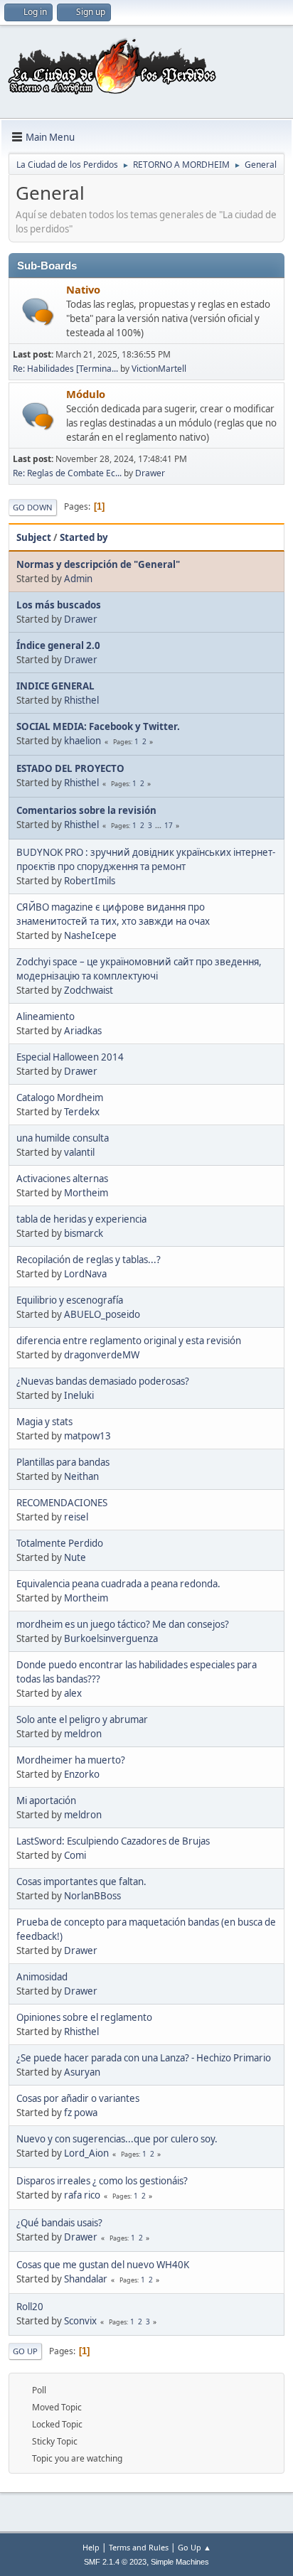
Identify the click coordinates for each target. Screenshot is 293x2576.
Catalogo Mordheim (60, 1098)
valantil (79, 1152)
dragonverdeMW (102, 1355)
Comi (75, 1855)
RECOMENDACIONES (62, 1503)
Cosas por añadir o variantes (78, 2098)
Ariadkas (83, 1031)
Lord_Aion (86, 2153)
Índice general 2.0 (58, 645)
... (159, 825)
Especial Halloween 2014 (70, 1057)
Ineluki (79, 1395)
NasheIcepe (90, 935)
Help (91, 2547)
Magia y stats (44, 1422)
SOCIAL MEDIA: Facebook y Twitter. (98, 726)
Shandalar (86, 2279)
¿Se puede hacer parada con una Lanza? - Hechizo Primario (144, 2058)
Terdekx (82, 1112)
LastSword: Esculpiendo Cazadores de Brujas (113, 1841)
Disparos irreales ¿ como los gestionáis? (102, 2181)
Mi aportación (46, 1800)
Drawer (150, 473)
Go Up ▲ (195, 2547)
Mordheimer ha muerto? (71, 1760)
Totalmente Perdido (60, 1543)
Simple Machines (180, 2562)
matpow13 (87, 1436)
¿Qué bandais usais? (59, 2223)
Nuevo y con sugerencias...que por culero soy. (117, 2139)
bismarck (84, 1233)
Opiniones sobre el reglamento (84, 2017)
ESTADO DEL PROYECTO (70, 768)
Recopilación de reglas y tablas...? (89, 1260)
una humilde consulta (63, 1138)
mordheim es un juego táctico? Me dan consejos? (123, 1624)
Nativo (83, 289)
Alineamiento (46, 1016)
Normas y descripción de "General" (98, 564)
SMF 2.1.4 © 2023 (115, 2562)
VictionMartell (159, 369)
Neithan (81, 1476)
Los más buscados (59, 605)
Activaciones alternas (62, 1179)
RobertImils (90, 881)
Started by (84, 537)
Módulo (86, 394)
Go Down (33, 507)
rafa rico (82, 2195)
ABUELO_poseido (102, 1314)
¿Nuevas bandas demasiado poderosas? (103, 1381)
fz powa (81, 2113)
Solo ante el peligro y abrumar (82, 1719)
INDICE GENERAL (55, 686)
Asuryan (82, 2072)
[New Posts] (38, 312)
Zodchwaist (89, 990)
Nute (75, 1557)
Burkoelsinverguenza (111, 1638)
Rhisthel (81, 700)
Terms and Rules (139, 2547)
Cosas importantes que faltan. (81, 1882)
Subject (34, 537)
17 (169, 825)
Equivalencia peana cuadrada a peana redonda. (118, 1584)
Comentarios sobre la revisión (86, 810)
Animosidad (42, 1977)
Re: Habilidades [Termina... (65, 369)
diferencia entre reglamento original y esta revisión (129, 1341)
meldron (83, 1734)
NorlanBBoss (92, 1896)
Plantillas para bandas (63, 1462)
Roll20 (30, 2307)
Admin (78, 579)
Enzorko (82, 1774)
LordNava (85, 1274)
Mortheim (86, 1193)
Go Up (25, 2351)
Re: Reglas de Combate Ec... (67, 473)
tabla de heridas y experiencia (81, 1219)
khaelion (82, 741)
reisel (76, 1517)
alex (73, 1693)
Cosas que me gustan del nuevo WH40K (103, 2265)
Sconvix (80, 2321)
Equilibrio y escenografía (70, 1300)
